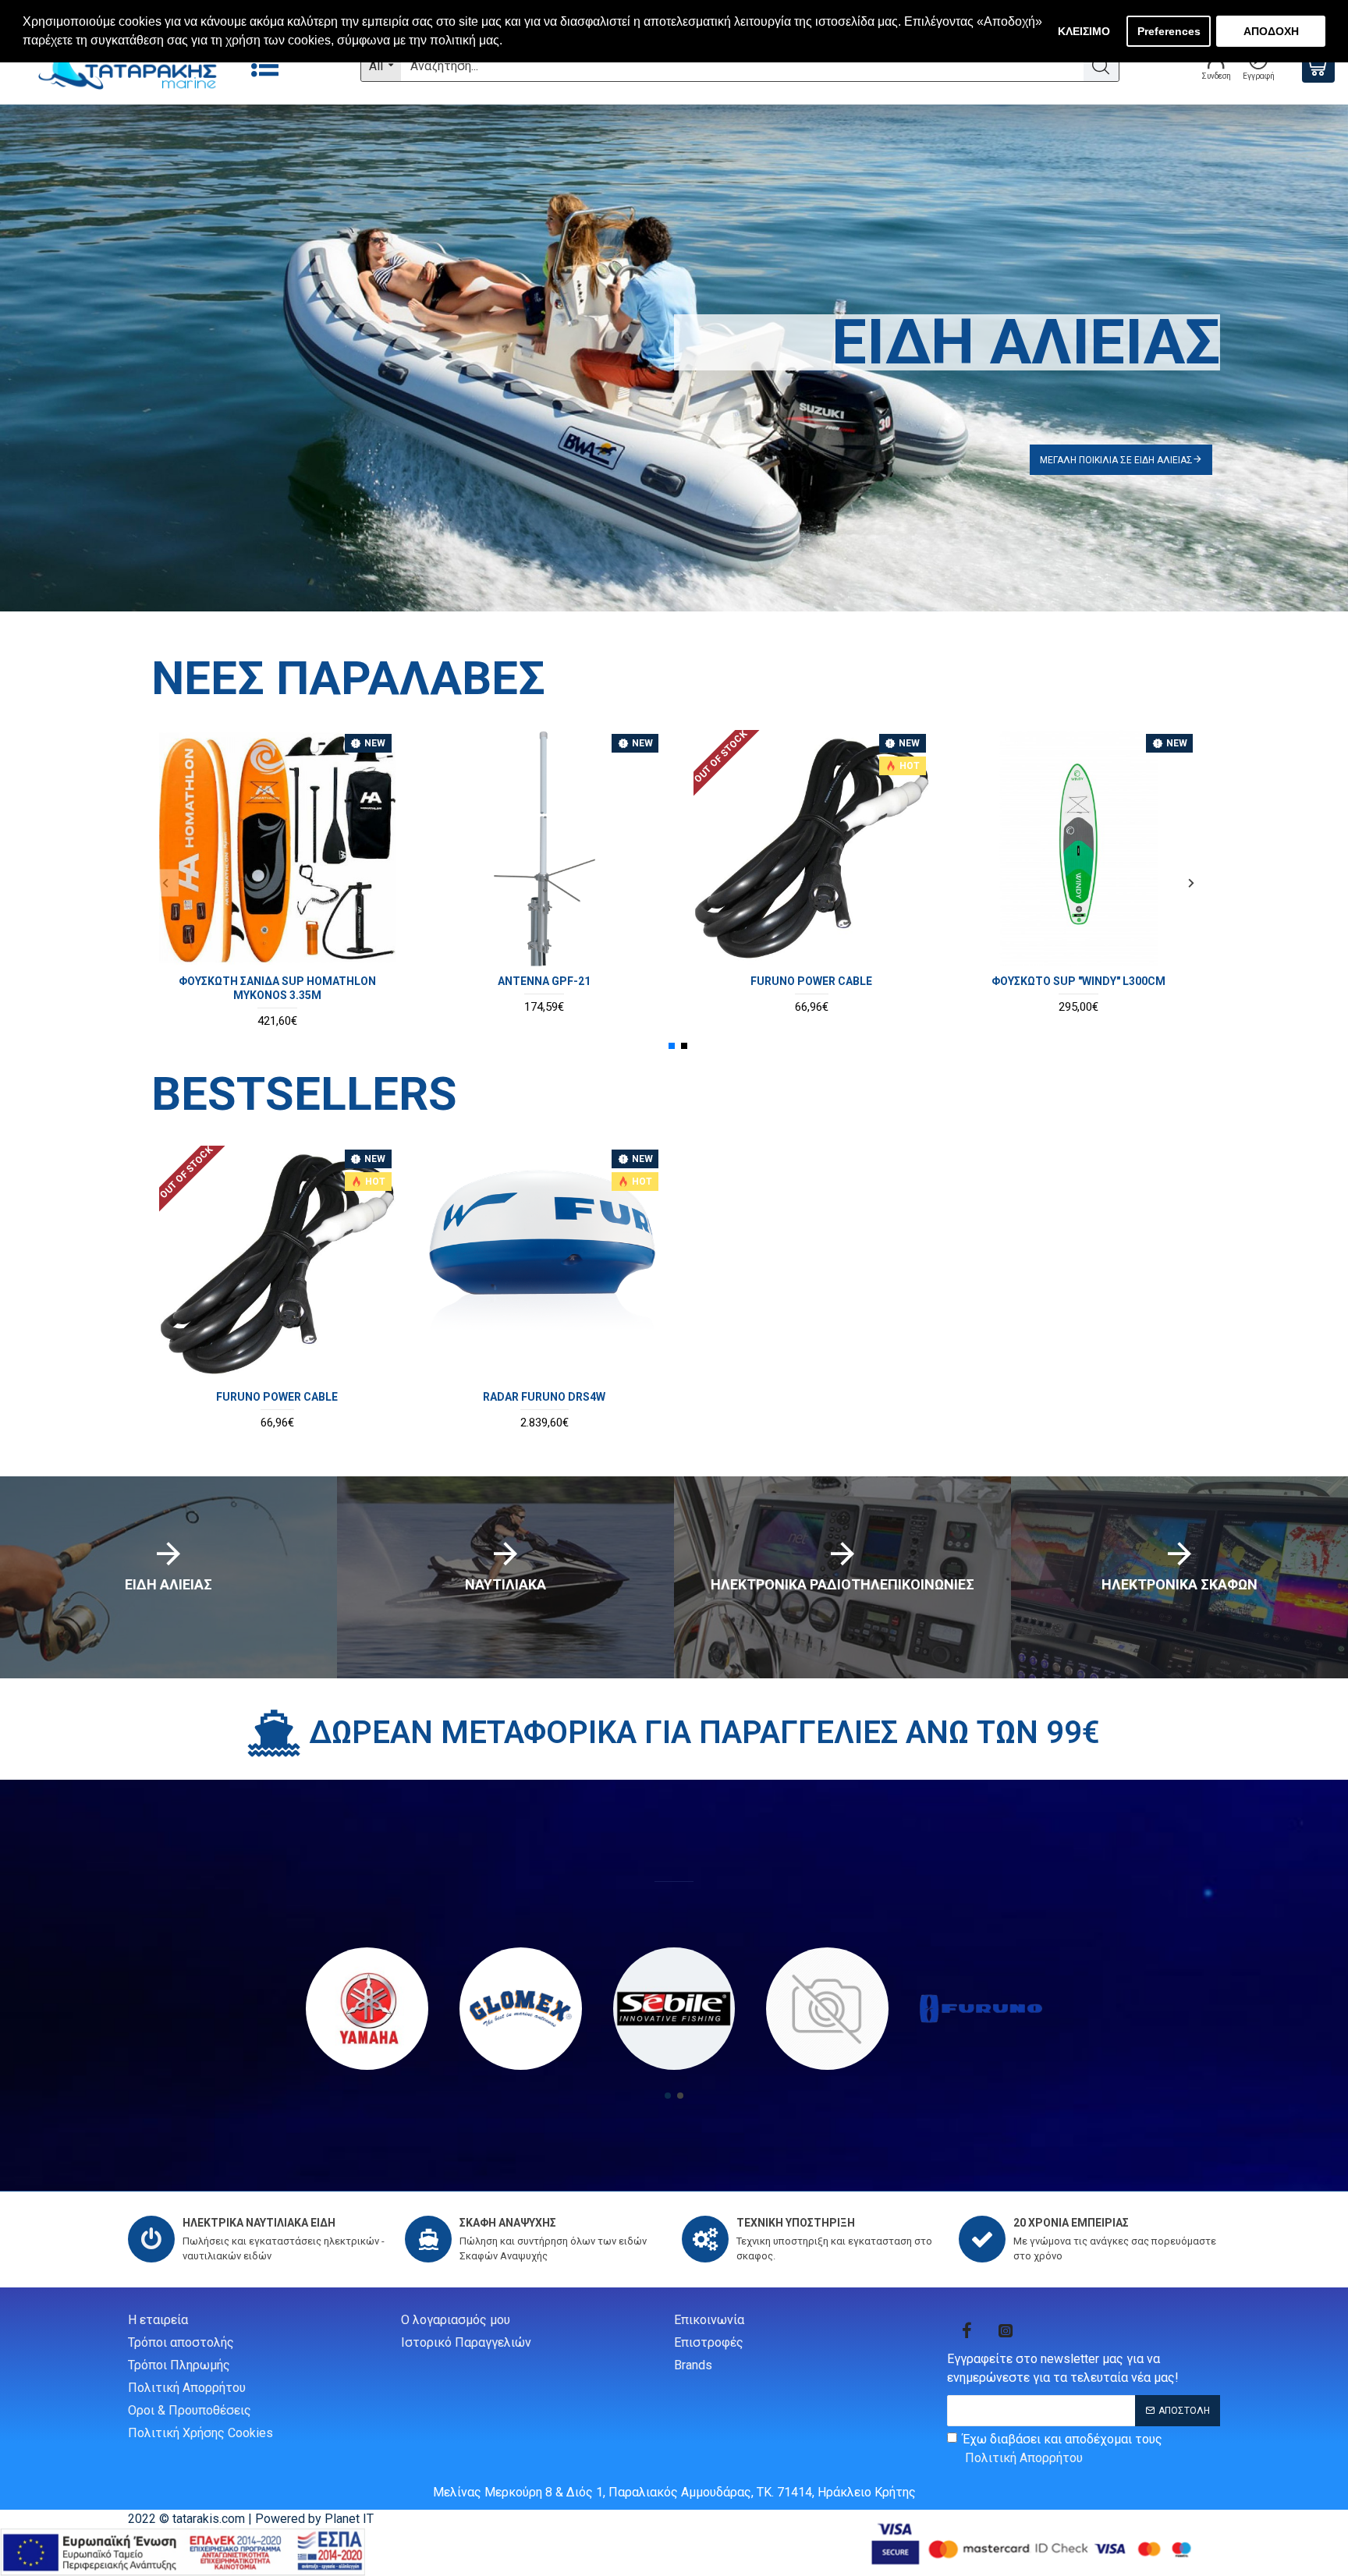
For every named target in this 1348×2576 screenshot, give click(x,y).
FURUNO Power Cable (811, 981)
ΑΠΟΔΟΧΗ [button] (1271, 31)
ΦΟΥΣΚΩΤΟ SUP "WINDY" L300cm (1078, 981)
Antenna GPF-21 (544, 981)
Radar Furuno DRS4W (544, 1397)
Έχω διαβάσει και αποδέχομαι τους (1062, 2448)
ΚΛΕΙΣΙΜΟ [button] (1084, 31)
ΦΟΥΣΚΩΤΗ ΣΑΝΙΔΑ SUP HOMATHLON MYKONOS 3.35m (277, 988)
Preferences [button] (1169, 31)
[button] (165, 882)
